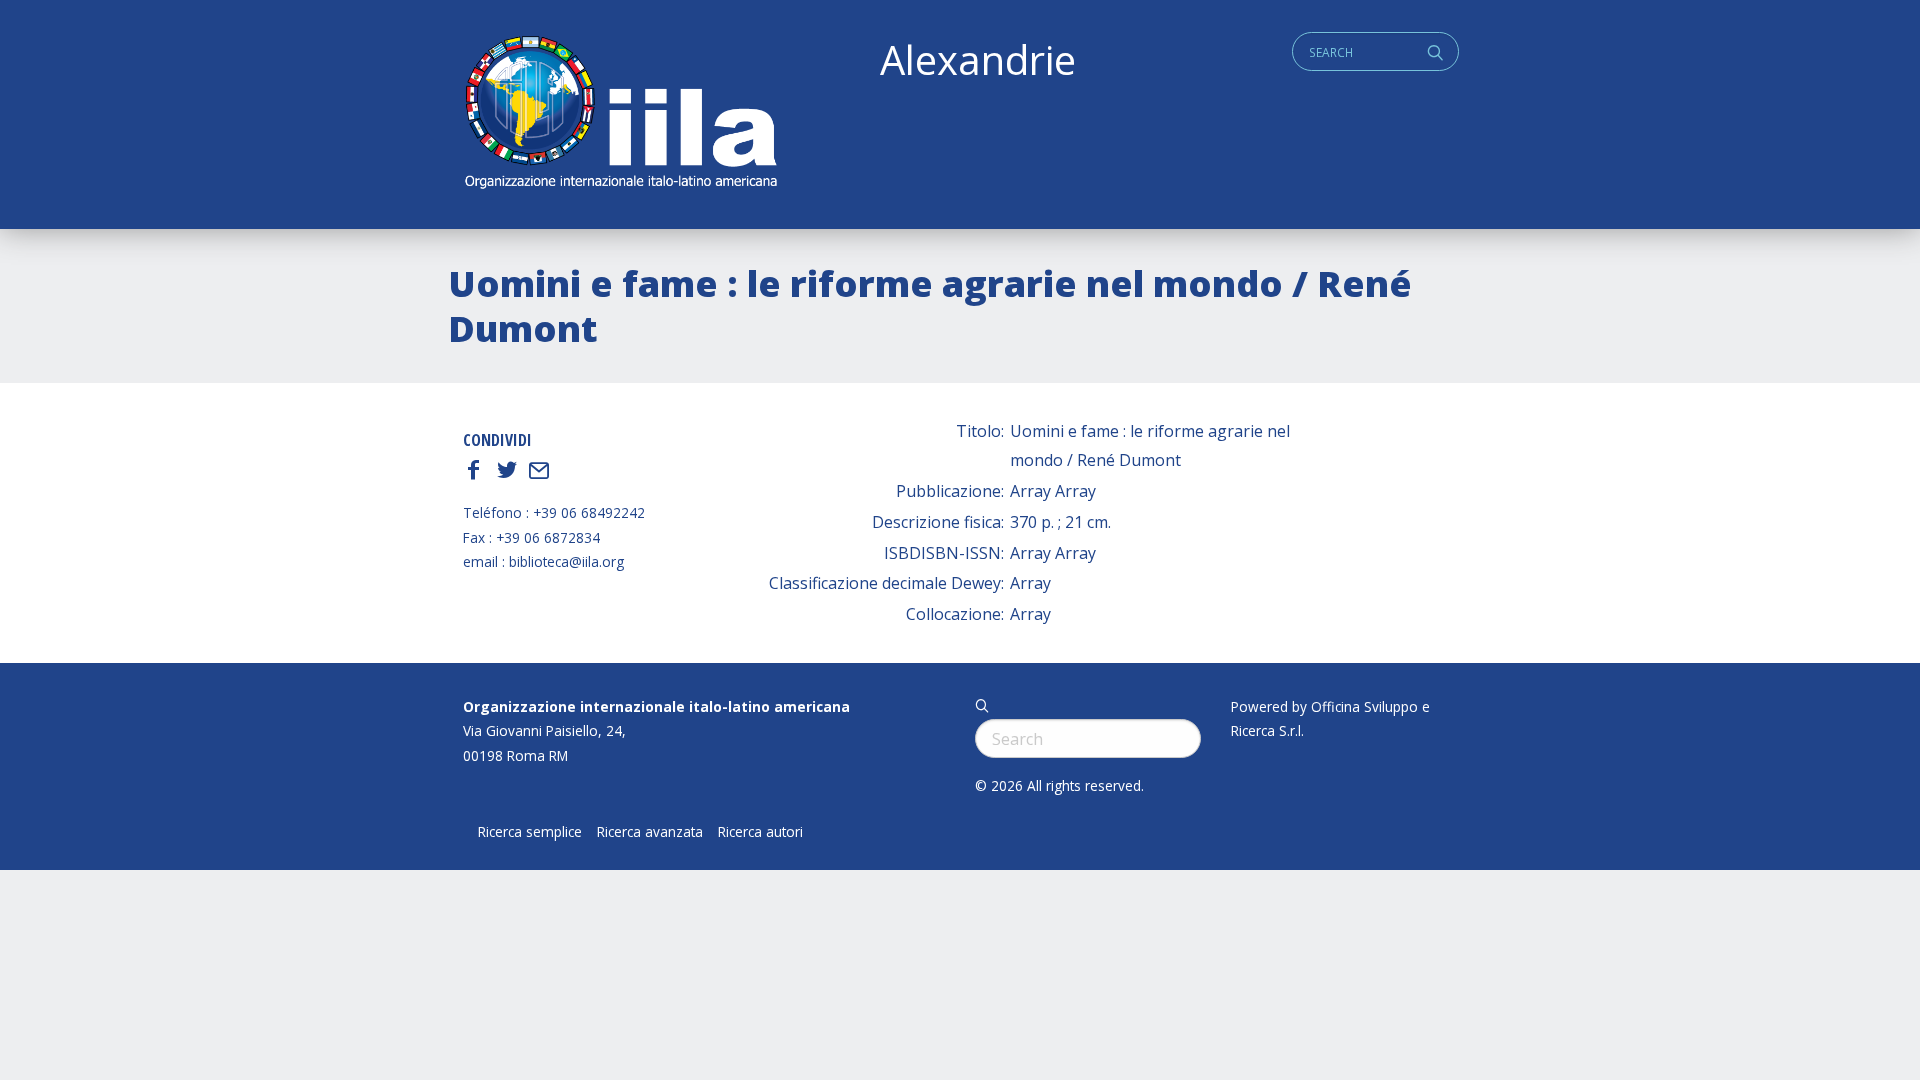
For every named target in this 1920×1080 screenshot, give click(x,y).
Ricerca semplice (530, 832)
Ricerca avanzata (650, 832)
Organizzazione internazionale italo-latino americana (656, 706)
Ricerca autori (760, 832)
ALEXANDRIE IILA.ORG (620, 114)
